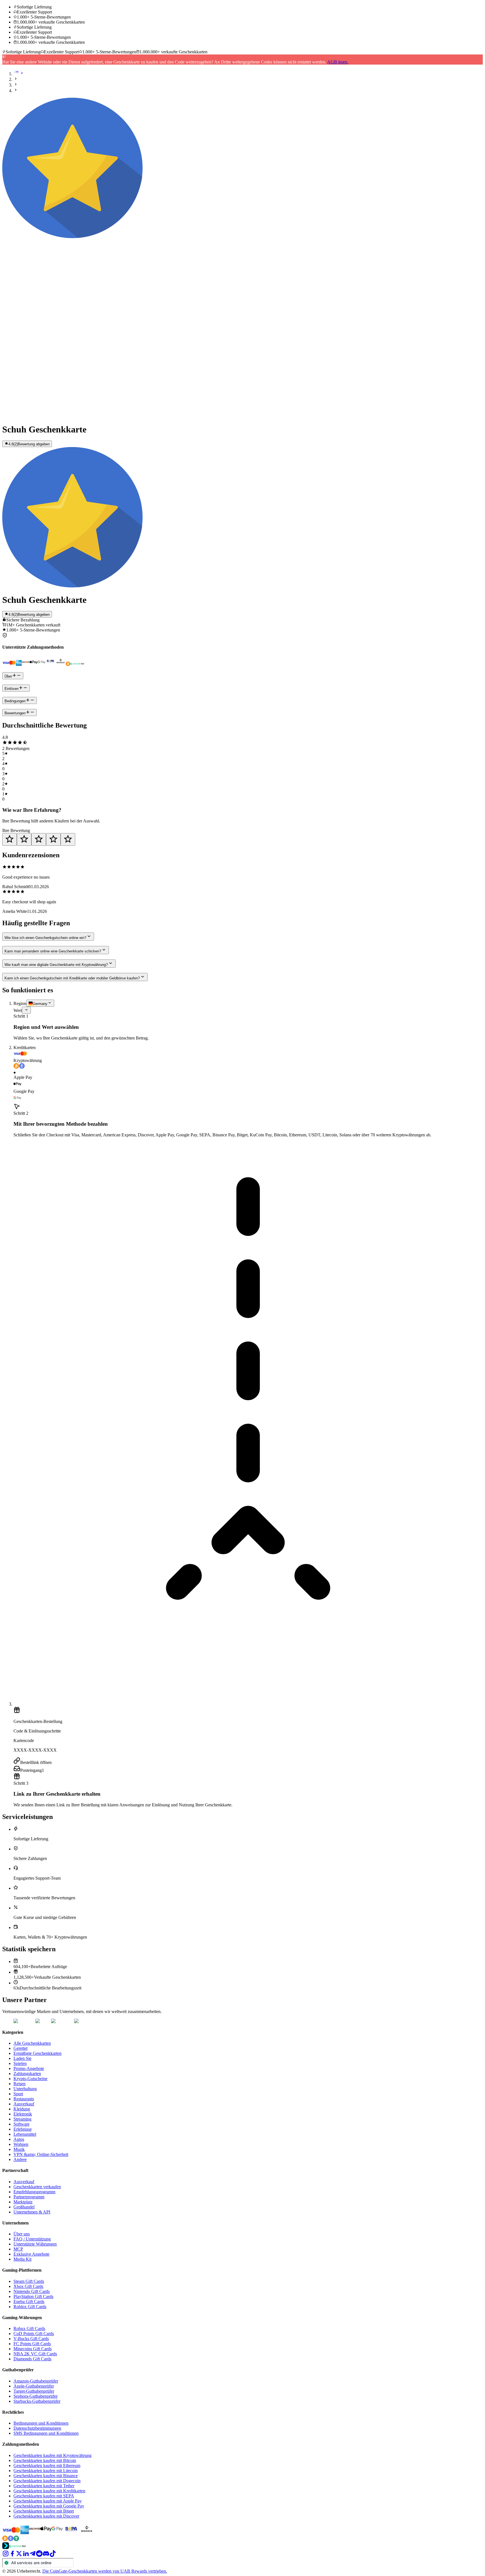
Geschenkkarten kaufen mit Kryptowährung (52, 2455)
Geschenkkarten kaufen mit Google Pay (49, 2506)
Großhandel (24, 2207)
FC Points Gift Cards (32, 2344)
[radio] (10, 839)
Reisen (20, 2084)
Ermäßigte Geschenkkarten (37, 2053)
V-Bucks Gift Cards (31, 2339)
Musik (19, 2149)
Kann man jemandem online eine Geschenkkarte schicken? (53, 951)
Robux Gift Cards (29, 2328)
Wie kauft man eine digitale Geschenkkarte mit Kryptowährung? (56, 965)
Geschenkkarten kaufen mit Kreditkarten (49, 2491)
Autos (19, 2139)
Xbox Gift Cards (28, 2286)
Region (20, 1003)
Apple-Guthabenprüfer (34, 2386)
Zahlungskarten (27, 2074)
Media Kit (22, 2259)
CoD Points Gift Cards (34, 2334)
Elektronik (23, 2114)
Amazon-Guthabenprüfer (36, 2381)
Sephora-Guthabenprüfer (36, 2396)
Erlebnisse (23, 2129)
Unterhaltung (25, 2089)
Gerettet (20, 2048)
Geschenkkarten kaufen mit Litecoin (46, 2471)
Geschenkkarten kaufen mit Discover (46, 2516)
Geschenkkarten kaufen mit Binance (46, 2476)
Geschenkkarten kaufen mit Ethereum (47, 2466)
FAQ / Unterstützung (32, 2239)
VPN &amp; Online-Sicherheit (41, 2154)
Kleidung (22, 2109)
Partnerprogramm (29, 2197)
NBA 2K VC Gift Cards (35, 2354)
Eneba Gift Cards (29, 2302)
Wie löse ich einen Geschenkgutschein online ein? (45, 938)
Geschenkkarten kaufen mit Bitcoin (45, 2460)
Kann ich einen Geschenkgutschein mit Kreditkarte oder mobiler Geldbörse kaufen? (72, 978)
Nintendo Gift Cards (32, 2291)
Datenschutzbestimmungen (37, 2428)
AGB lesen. (338, 62)
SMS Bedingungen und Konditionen (46, 2433)
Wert (18, 1010)
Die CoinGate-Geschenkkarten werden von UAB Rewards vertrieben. (105, 2571)
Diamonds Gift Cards (32, 2359)
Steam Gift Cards (29, 2281)
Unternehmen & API (32, 2212)
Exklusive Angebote (31, 2254)
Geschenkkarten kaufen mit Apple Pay (48, 2501)
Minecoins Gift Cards (33, 2349)
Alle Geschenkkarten (32, 2043)
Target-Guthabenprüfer (34, 2391)
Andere (20, 2159)
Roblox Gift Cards (30, 2307)
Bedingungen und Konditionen (41, 2423)
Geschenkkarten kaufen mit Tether (44, 2486)
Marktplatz (23, 2202)
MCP (18, 2249)
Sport (18, 2094)
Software (21, 2124)
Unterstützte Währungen (35, 2244)
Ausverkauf (24, 2104)
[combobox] (40, 1003)
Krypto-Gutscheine (30, 2079)
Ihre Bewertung (16, 830)
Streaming (22, 2119)
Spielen (20, 2063)
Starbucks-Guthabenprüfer (37, 2401)
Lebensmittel (25, 2134)
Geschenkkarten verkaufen (37, 2187)
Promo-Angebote (29, 2068)
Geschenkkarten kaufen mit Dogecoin (47, 2481)
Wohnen (21, 2144)
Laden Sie (22, 2058)
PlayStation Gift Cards (33, 2296)
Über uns (22, 2234)
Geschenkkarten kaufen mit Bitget (44, 2511)
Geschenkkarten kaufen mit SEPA (44, 2496)
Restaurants (24, 2099)
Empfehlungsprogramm (34, 2192)
